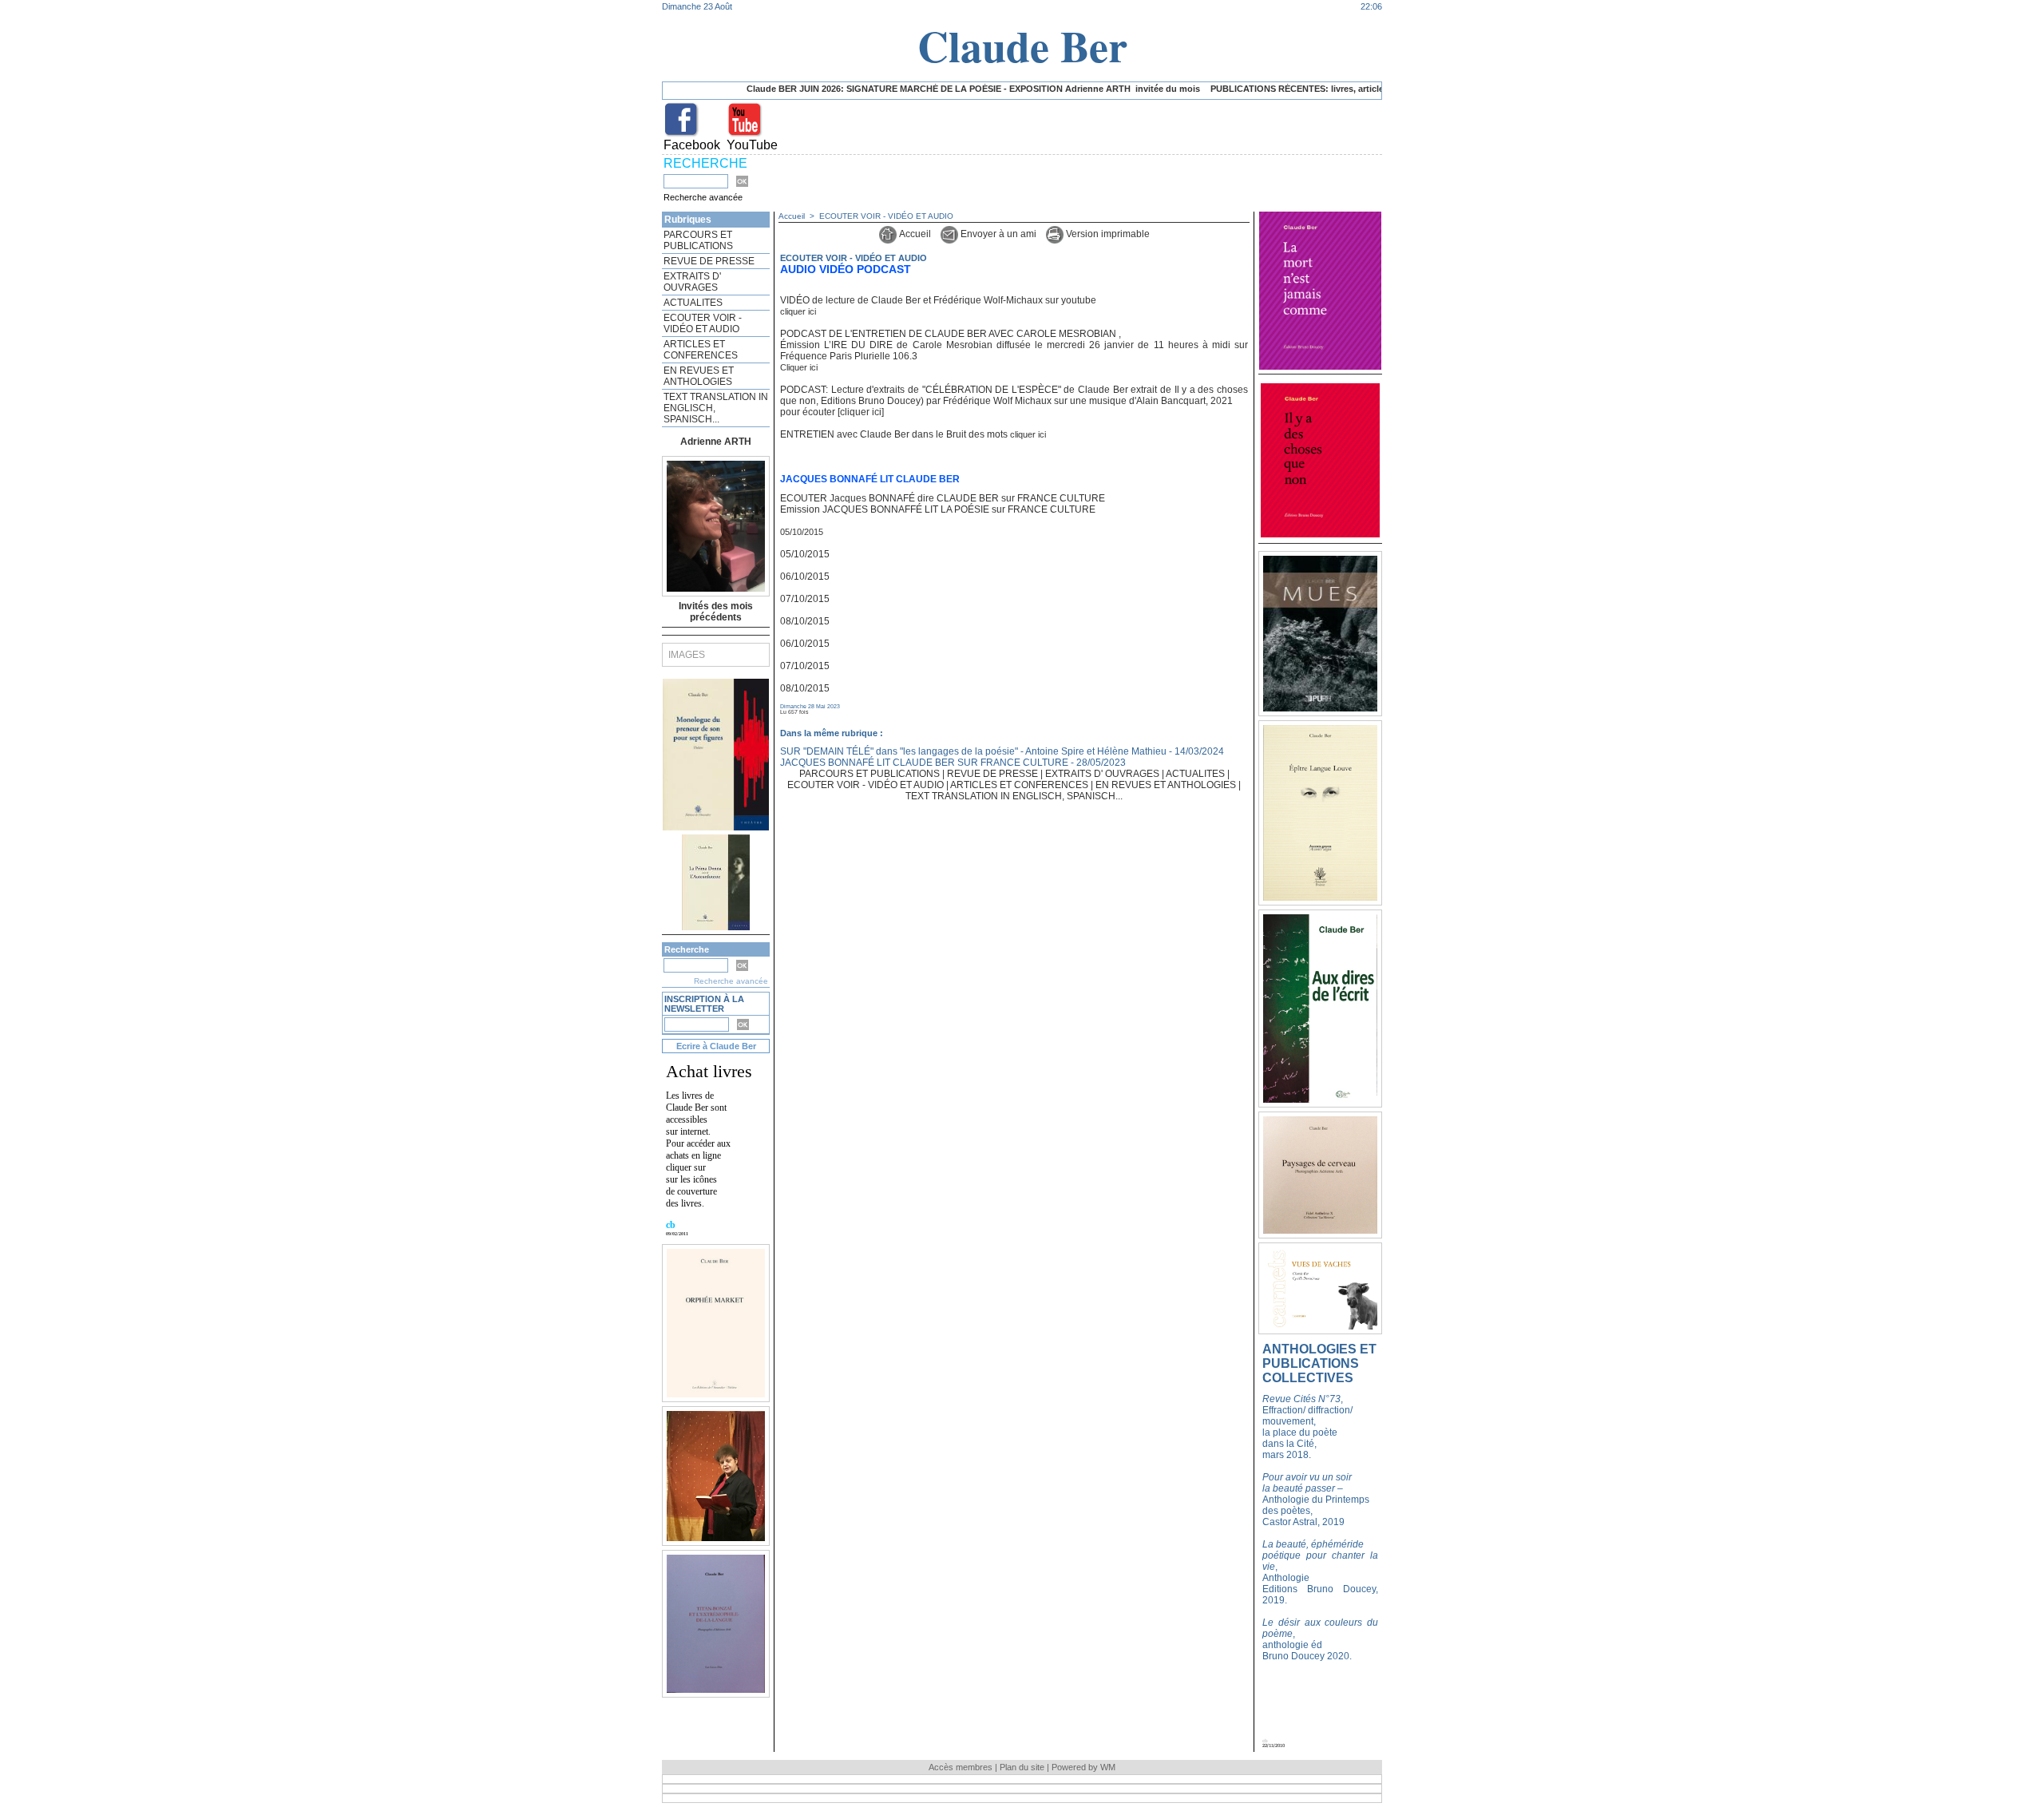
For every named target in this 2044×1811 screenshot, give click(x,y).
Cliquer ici (799, 367)
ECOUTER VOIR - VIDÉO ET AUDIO (703, 323)
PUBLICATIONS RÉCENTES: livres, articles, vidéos (1255, 89)
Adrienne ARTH (716, 442)
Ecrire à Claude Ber (716, 1046)
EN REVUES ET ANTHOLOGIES (699, 376)
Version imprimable (1107, 234)
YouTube (752, 145)
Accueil (792, 216)
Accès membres (961, 1767)
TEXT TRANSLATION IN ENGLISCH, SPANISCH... (716, 408)
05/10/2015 (802, 532)
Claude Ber (1022, 46)
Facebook (692, 145)
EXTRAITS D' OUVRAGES (692, 282)
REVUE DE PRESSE (709, 261)
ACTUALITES (693, 303)
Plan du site (1022, 1767)
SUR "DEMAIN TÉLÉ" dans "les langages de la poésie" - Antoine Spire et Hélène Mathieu (973, 751)
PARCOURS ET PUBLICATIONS (698, 240)
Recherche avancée (703, 197)
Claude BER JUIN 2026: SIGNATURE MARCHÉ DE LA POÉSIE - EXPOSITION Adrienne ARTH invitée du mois (913, 89)
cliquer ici (798, 311)
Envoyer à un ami (997, 234)
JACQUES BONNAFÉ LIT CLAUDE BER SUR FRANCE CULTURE (924, 763)
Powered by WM (1083, 1767)
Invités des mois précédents (716, 612)
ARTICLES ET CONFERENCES (701, 350)
